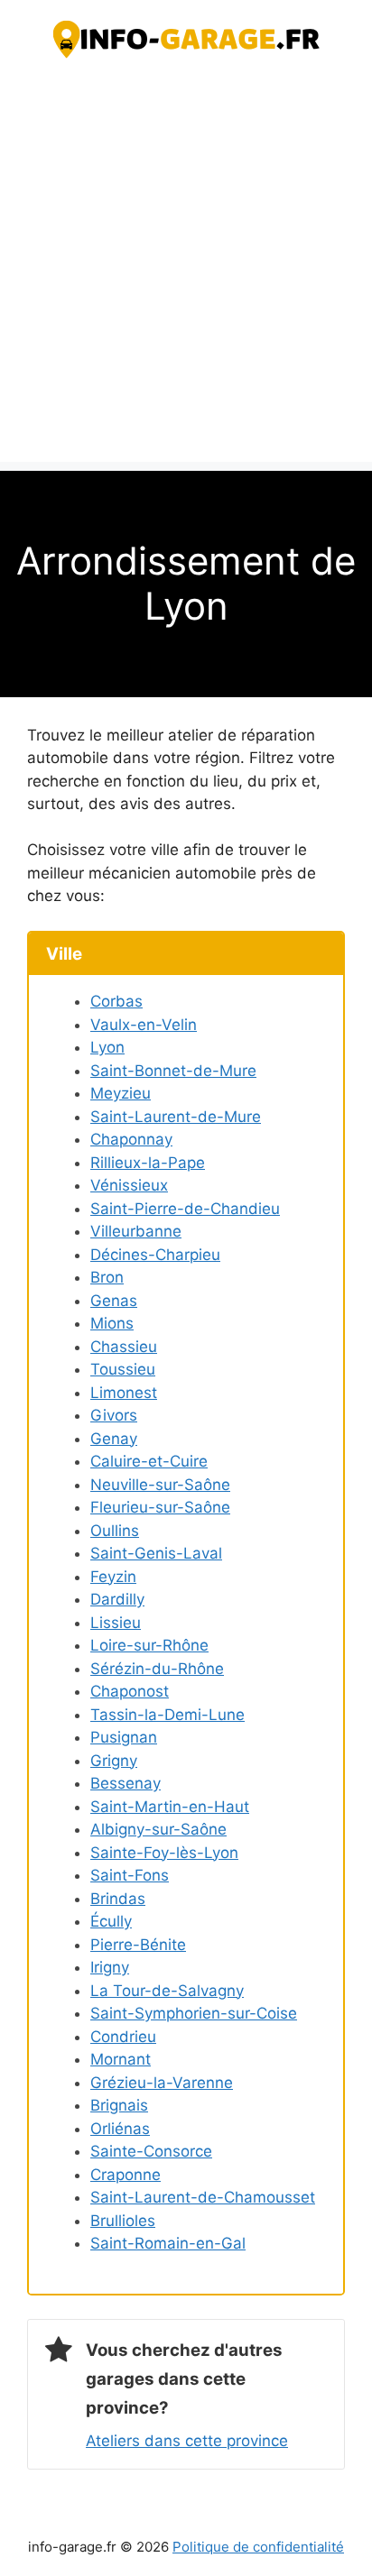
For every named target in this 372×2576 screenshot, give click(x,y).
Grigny (114, 1761)
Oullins (115, 1531)
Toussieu (123, 1369)
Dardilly (117, 1599)
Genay (114, 1439)
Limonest (124, 1393)
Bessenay (126, 1783)
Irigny (110, 1967)
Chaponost (130, 1691)
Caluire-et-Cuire (149, 1461)
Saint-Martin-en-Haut (170, 1807)
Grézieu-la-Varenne (162, 2083)
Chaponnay (131, 1139)
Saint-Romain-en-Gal (168, 2243)
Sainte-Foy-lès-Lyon (164, 1853)
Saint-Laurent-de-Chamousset (203, 2197)
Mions (112, 1323)
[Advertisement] (186, 276)
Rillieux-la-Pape (148, 1163)
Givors (114, 1415)
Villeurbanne (136, 1231)
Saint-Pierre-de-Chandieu (185, 1209)
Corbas (116, 1001)
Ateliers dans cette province (187, 2441)
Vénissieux (129, 1185)
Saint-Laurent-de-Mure (176, 1117)
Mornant (121, 2059)
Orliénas (120, 2129)
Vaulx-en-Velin (144, 1025)
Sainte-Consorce (151, 2151)
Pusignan (124, 1737)
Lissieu (116, 1623)
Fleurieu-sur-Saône (160, 1507)
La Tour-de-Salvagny (167, 1991)
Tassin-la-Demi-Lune (167, 1715)
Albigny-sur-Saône (158, 1829)
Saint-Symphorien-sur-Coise (194, 2013)
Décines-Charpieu (155, 1255)
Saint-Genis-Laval (156, 1553)
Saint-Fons (130, 1875)
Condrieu (123, 2037)
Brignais (119, 2105)
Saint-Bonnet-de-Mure (173, 1071)
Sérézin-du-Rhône (157, 1669)
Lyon (107, 1047)
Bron (107, 1277)
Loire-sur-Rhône (149, 1645)
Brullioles (123, 2221)
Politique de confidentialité (258, 2547)
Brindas (118, 1899)
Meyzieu (121, 1093)
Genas (114, 1301)
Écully (111, 1921)
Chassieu (124, 1347)
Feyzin (113, 1577)
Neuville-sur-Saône (160, 1485)
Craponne (126, 2175)
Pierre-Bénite (138, 1945)
